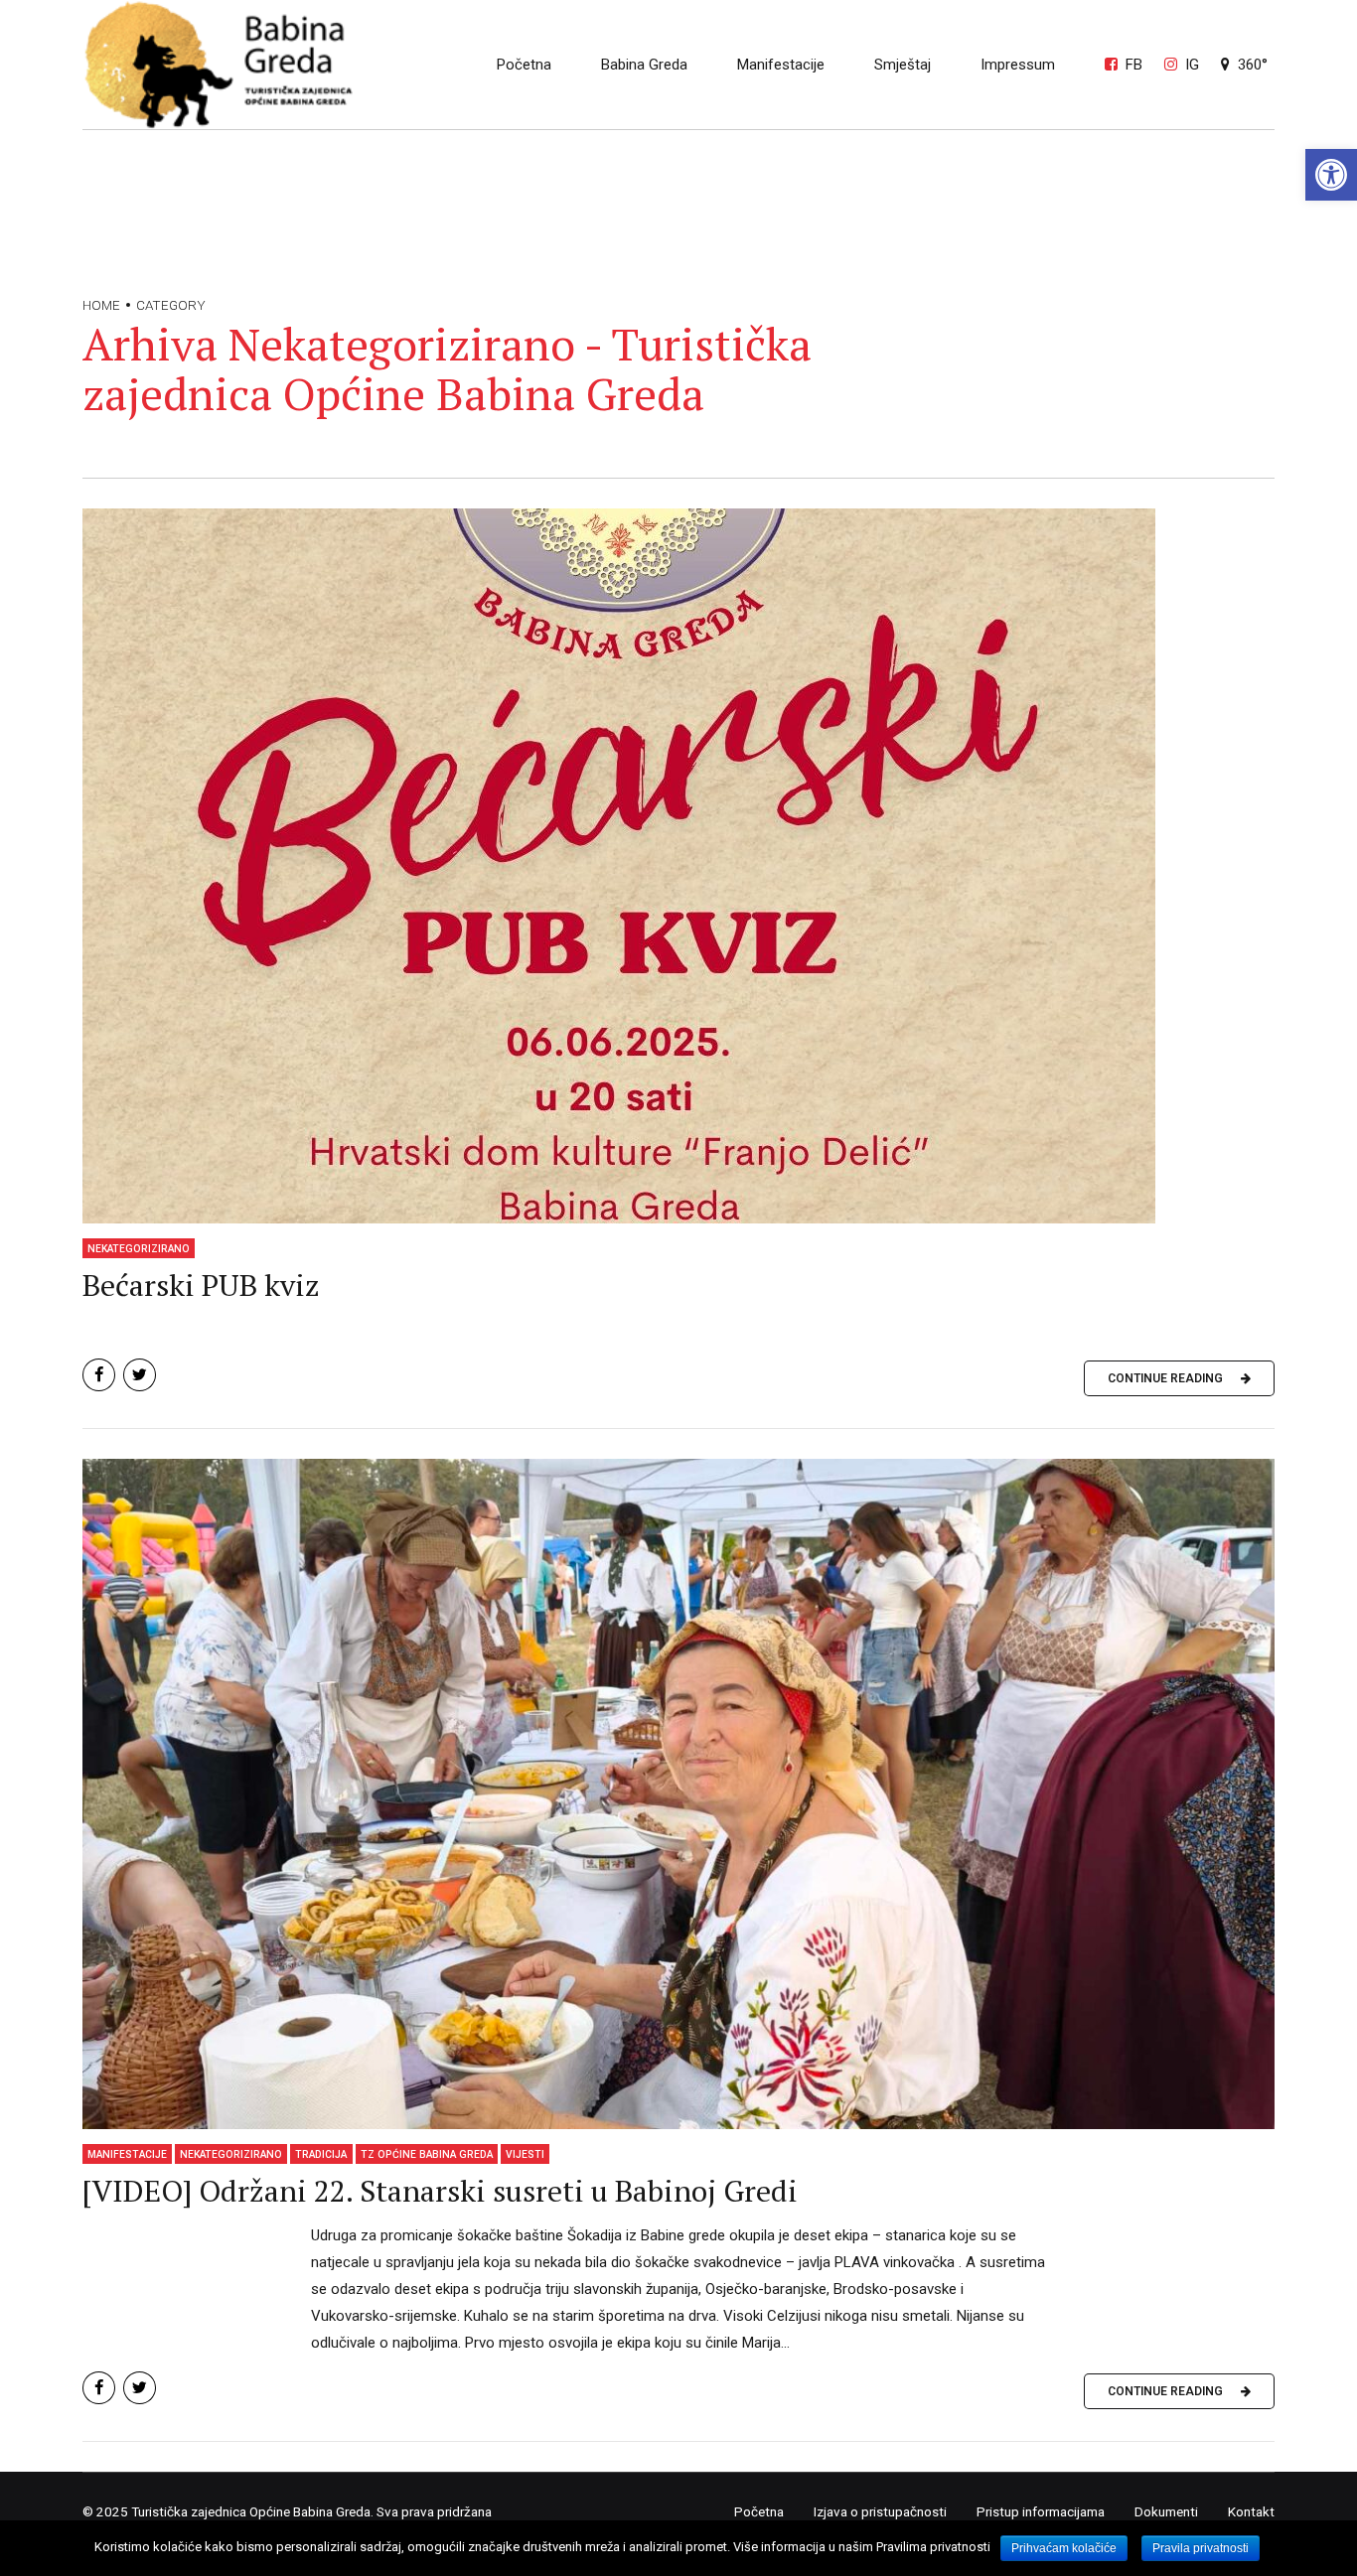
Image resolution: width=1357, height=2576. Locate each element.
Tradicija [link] (321, 2154)
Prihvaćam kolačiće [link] (1064, 2548)
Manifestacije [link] (781, 65)
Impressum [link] (1018, 65)
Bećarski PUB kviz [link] (201, 1285)
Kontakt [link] (1251, 2511)
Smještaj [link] (903, 65)
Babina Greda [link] (644, 65)
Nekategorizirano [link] (139, 1249)
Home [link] (101, 305)
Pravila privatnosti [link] (1201, 2548)
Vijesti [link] (525, 2154)
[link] (1331, 175)
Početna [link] (524, 65)
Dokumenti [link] (1166, 2511)
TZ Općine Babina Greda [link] (427, 2154)
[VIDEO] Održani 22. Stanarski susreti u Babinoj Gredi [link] (440, 2191)
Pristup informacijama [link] (1041, 2511)
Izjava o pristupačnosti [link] (880, 2511)
